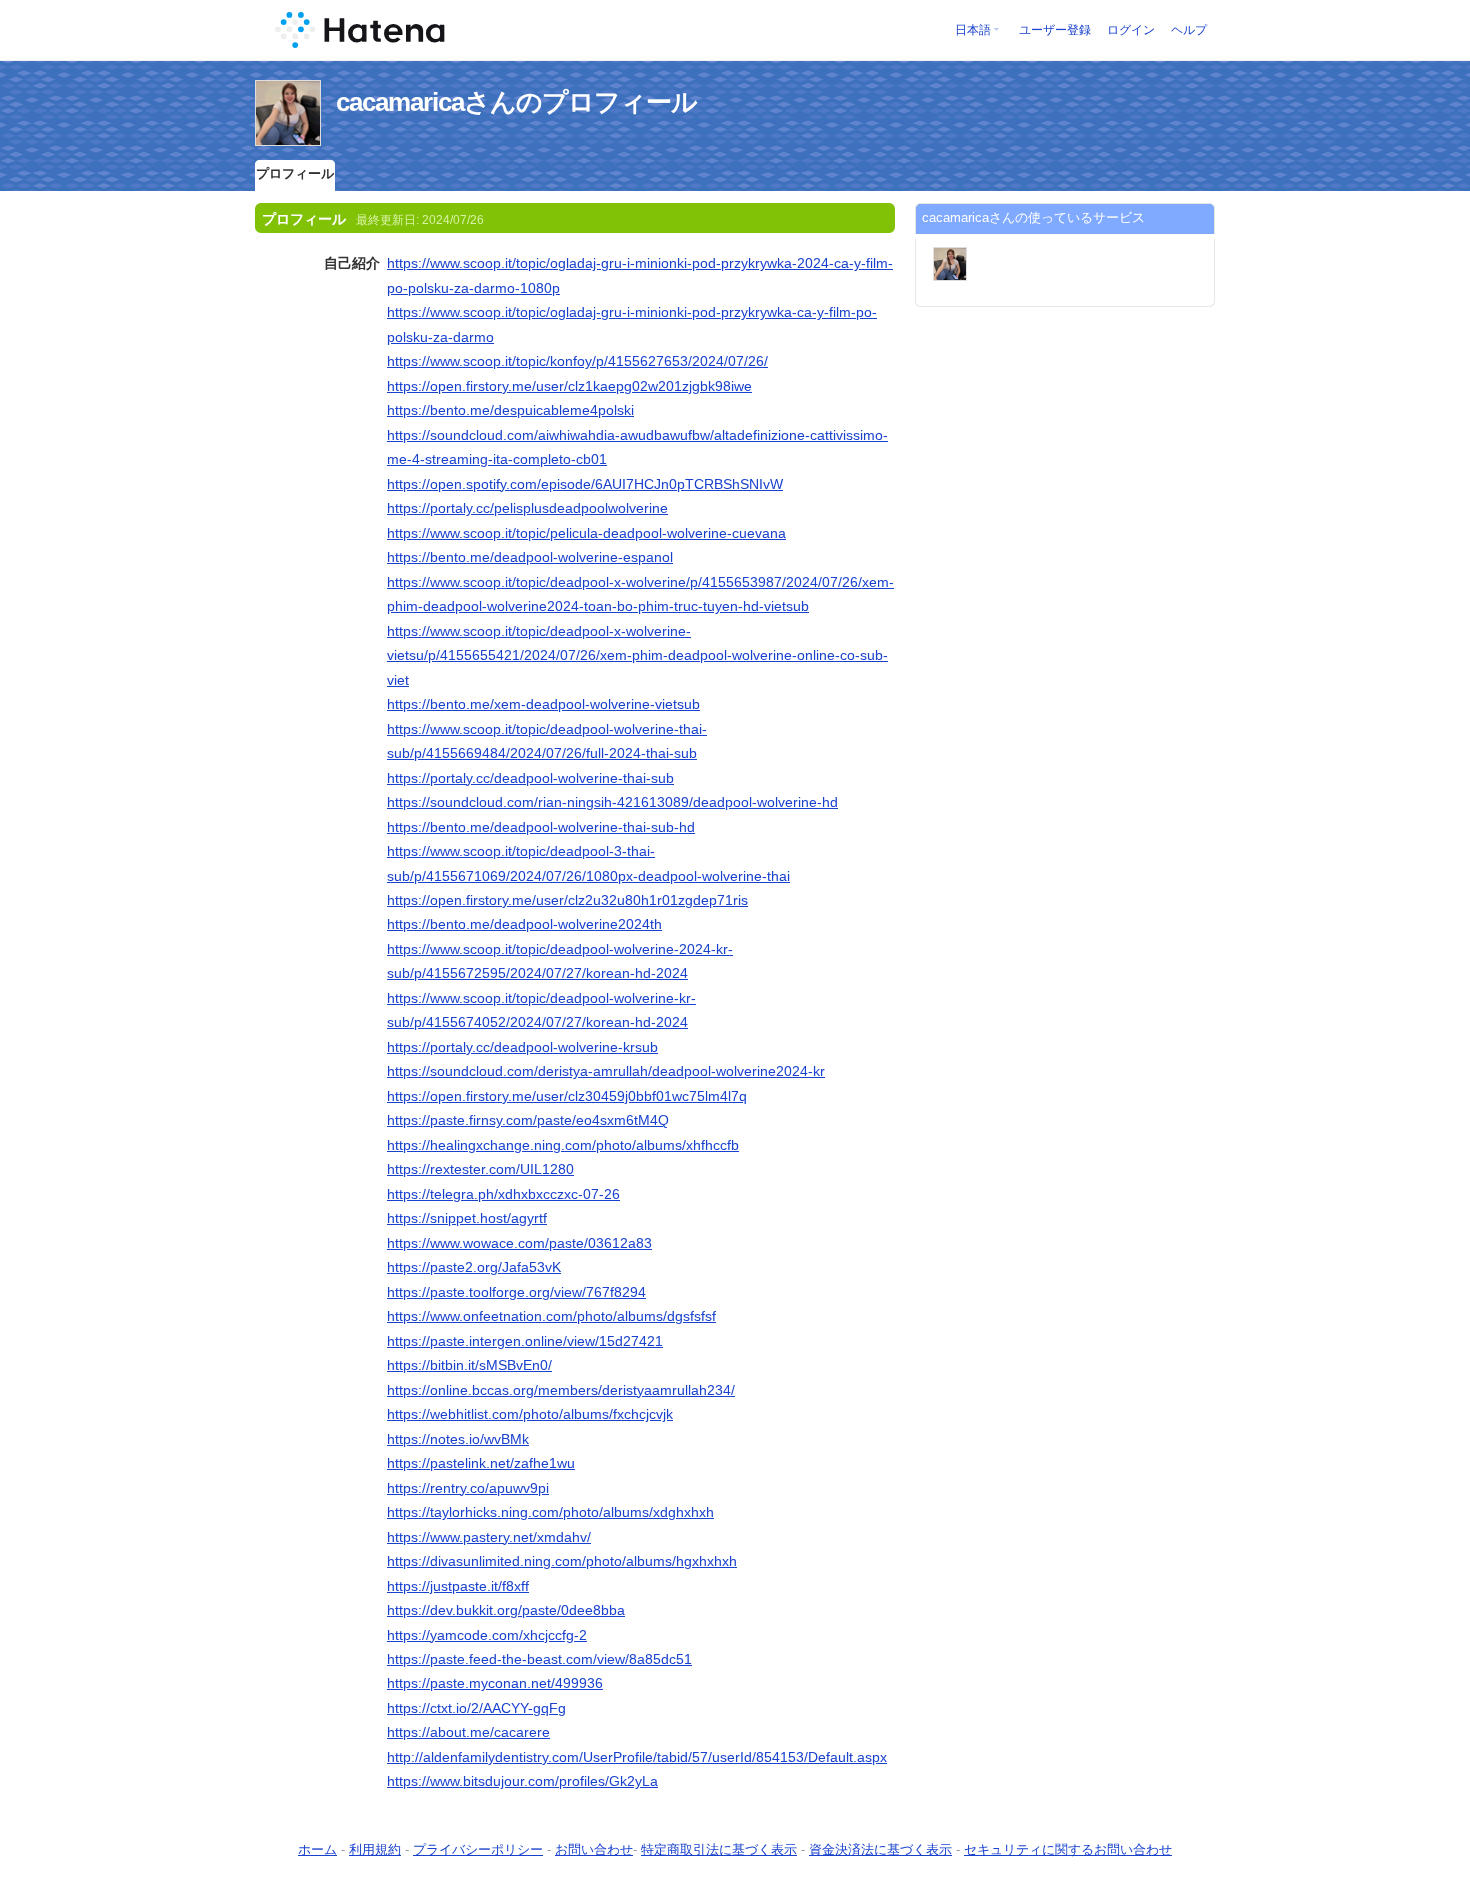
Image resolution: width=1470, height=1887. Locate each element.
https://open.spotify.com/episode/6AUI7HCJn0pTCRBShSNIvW (585, 484)
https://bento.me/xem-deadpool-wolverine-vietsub (543, 704)
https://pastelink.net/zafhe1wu (481, 1463)
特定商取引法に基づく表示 (719, 1849)
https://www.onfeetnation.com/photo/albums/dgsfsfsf (551, 1316)
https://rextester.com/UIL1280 (480, 1169)
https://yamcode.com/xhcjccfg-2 (487, 1635)
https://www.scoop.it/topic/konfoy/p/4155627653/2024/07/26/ (577, 361)
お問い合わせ (594, 1849)
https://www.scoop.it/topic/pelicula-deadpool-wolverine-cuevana (586, 533)
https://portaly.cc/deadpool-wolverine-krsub (522, 1047)
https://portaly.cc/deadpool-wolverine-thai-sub (530, 778)
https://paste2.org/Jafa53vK (474, 1267)
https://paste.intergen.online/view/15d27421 (525, 1341)
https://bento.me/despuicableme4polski (510, 410)
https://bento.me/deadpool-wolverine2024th (524, 924)
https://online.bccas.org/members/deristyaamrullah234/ (561, 1390)
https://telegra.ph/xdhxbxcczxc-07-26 (503, 1194)
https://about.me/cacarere (468, 1732)
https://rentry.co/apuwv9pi (468, 1488)
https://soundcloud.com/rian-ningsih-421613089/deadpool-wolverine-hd (612, 802)
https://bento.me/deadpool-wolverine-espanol (530, 557)
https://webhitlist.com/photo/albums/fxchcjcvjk (530, 1414)
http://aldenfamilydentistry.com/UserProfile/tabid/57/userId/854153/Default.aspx (637, 1757)
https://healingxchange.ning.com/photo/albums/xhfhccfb (563, 1145)
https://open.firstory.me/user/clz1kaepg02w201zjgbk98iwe (569, 386)
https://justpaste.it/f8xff (458, 1586)
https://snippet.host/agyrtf (467, 1218)
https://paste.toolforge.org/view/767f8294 (516, 1292)
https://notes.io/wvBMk (458, 1439)
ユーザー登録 (1055, 30)
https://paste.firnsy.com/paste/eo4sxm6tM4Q (528, 1120)
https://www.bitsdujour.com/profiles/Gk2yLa (522, 1781)
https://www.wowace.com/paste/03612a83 (519, 1243)
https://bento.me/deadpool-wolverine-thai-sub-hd (541, 827)
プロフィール (295, 173)
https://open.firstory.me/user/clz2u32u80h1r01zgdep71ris (567, 900)
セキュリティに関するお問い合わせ (1068, 1849)
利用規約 (375, 1849)
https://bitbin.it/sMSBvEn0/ (469, 1365)
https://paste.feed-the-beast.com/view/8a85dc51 (539, 1659)
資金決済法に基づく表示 (880, 1849)
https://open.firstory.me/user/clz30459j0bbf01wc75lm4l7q (567, 1096)
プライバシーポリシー (478, 1849)
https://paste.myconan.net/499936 (495, 1683)
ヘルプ (1189, 30)
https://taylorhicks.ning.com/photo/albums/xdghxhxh (550, 1512)
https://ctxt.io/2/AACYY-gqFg (476, 1708)
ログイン (1131, 30)
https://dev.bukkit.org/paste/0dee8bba (506, 1610)
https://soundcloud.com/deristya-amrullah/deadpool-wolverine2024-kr (606, 1071)
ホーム (317, 1849)
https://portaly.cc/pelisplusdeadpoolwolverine (527, 508)
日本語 (973, 30)
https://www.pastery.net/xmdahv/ (489, 1537)
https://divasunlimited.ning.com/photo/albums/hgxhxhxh (562, 1561)
